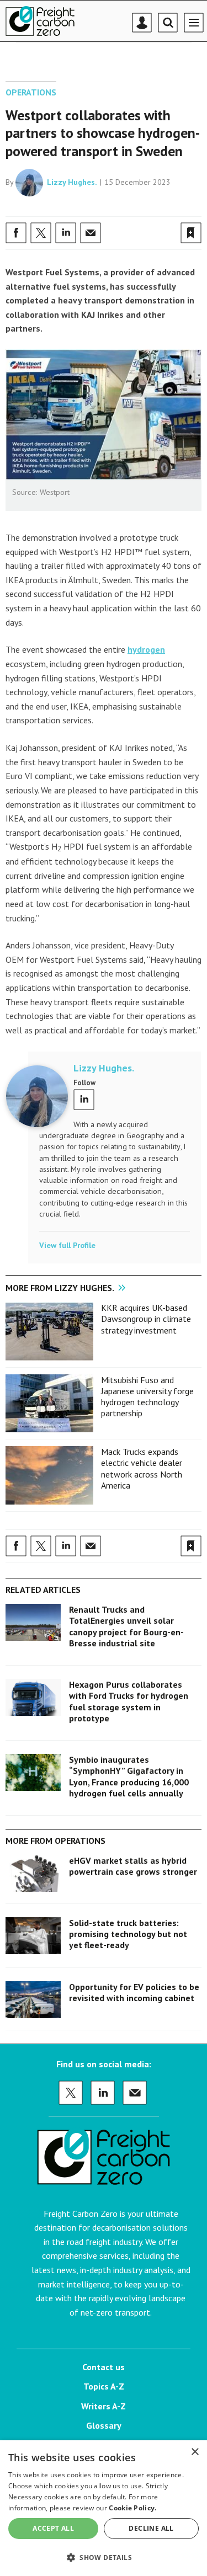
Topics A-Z (104, 2386)
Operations (31, 92)
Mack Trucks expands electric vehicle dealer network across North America (142, 1468)
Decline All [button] (151, 2528)
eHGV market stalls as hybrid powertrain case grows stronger (133, 1866)
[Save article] (191, 233)
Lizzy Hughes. (72, 182)
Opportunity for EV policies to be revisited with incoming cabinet (134, 1992)
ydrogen (149, 649)
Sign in (61, 209)
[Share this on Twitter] (41, 233)
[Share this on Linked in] (66, 233)
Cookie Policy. (132, 2508)
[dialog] (104, 2508)
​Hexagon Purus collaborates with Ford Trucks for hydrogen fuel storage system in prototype (129, 1701)
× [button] (195, 2452)
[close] (200, 209)
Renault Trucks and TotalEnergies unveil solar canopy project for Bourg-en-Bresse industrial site (126, 1626)
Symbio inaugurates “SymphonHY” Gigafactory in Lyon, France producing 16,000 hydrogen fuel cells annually (129, 1776)
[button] (104, 2557)
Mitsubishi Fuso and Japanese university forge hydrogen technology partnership (147, 1397)
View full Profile (67, 1245)
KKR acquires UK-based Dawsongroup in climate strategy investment (146, 1319)
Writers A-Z (104, 2406)
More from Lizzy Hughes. (60, 1288)
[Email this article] (91, 233)
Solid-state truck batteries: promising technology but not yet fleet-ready (128, 1934)
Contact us (104, 2367)
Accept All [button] (53, 2528)
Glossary (104, 2425)
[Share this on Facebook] (16, 233)
